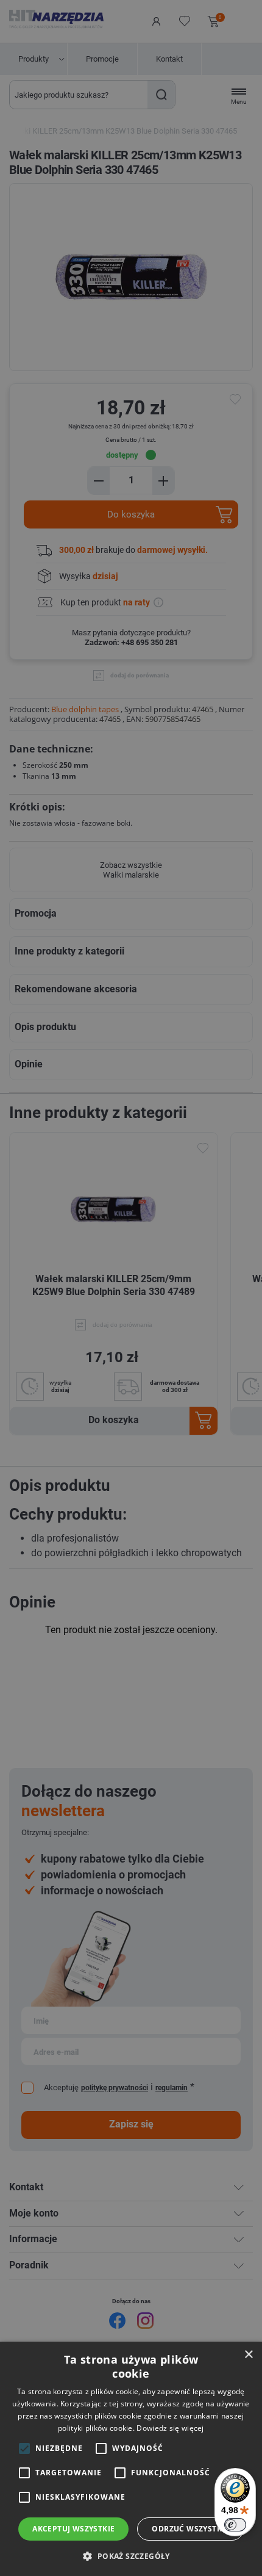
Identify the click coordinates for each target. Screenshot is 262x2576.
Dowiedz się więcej (170, 2428)
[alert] (131, 1288)
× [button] (248, 2355)
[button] (131, 2556)
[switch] (235, 2525)
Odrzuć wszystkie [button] (190, 2529)
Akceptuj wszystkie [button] (73, 2529)
